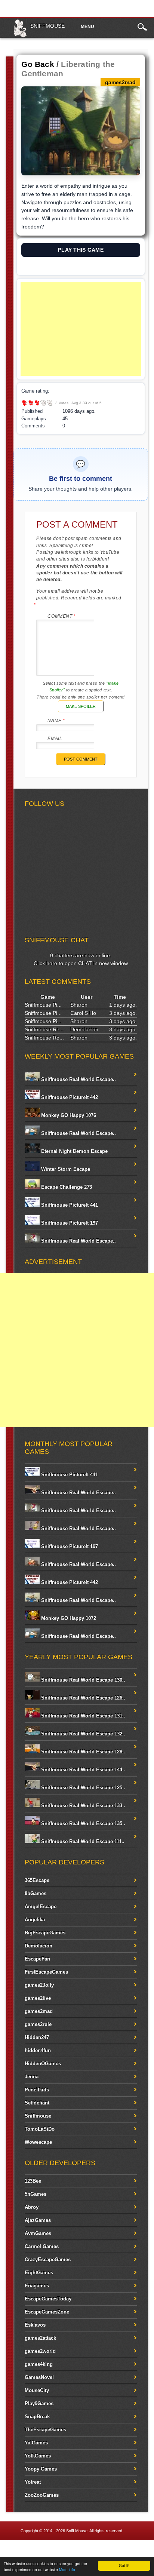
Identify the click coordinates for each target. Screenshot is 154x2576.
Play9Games (39, 2403)
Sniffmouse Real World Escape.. (78, 1079)
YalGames (36, 2443)
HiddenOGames (43, 2064)
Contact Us (138, 2549)
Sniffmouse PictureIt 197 (69, 1223)
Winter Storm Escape (65, 1169)
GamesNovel (39, 2377)
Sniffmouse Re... (44, 1029)
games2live (38, 1998)
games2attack (40, 2338)
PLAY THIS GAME (81, 250)
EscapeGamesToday (48, 2299)
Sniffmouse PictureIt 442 (69, 1097)
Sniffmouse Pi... (43, 1005)
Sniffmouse (47, 26)
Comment (61, 616)
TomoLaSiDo (40, 2129)
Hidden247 (37, 2037)
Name (56, 721)
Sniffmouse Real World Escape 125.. (82, 1788)
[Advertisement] (81, 329)
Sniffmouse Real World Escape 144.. (82, 1770)
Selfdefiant (37, 2103)
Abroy (32, 2207)
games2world (40, 2351)
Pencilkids (37, 2090)
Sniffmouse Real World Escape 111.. (82, 1841)
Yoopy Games (41, 2469)
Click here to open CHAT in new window (81, 963)
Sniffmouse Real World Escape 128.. (82, 1752)
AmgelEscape (41, 1906)
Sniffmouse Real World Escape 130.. (82, 1680)
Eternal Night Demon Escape (74, 1151)
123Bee (33, 2181)
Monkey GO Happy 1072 (68, 1618)
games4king (39, 2364)
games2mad (39, 2011)
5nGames (36, 2194)
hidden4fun (38, 2050)
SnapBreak (37, 2417)
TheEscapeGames (45, 2430)
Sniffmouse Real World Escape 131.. (82, 1716)
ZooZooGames (42, 2495)
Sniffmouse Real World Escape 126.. (82, 1698)
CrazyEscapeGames (48, 2259)
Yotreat (33, 2482)
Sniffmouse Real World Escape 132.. (82, 1734)
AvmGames (38, 2233)
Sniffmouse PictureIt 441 (69, 1205)
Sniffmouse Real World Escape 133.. (82, 1806)
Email (55, 739)
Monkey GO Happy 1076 (68, 1115)
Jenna (32, 2077)
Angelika (35, 1920)
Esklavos (35, 2325)
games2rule (38, 2024)
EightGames (39, 2273)
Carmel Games (42, 2246)
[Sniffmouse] (20, 36)
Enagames (37, 2286)
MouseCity (37, 2390)
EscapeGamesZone (47, 2312)
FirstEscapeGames (46, 1972)
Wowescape (38, 2142)
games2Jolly (39, 1985)
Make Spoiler (81, 706)
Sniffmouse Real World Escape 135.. (82, 1823)
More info (67, 2569)
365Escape (37, 1880)
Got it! (124, 2565)
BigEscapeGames (45, 1933)
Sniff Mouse (77, 2531)
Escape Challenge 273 (66, 1187)
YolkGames (38, 2456)
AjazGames (38, 2220)
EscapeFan (37, 1959)
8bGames (36, 1893)
